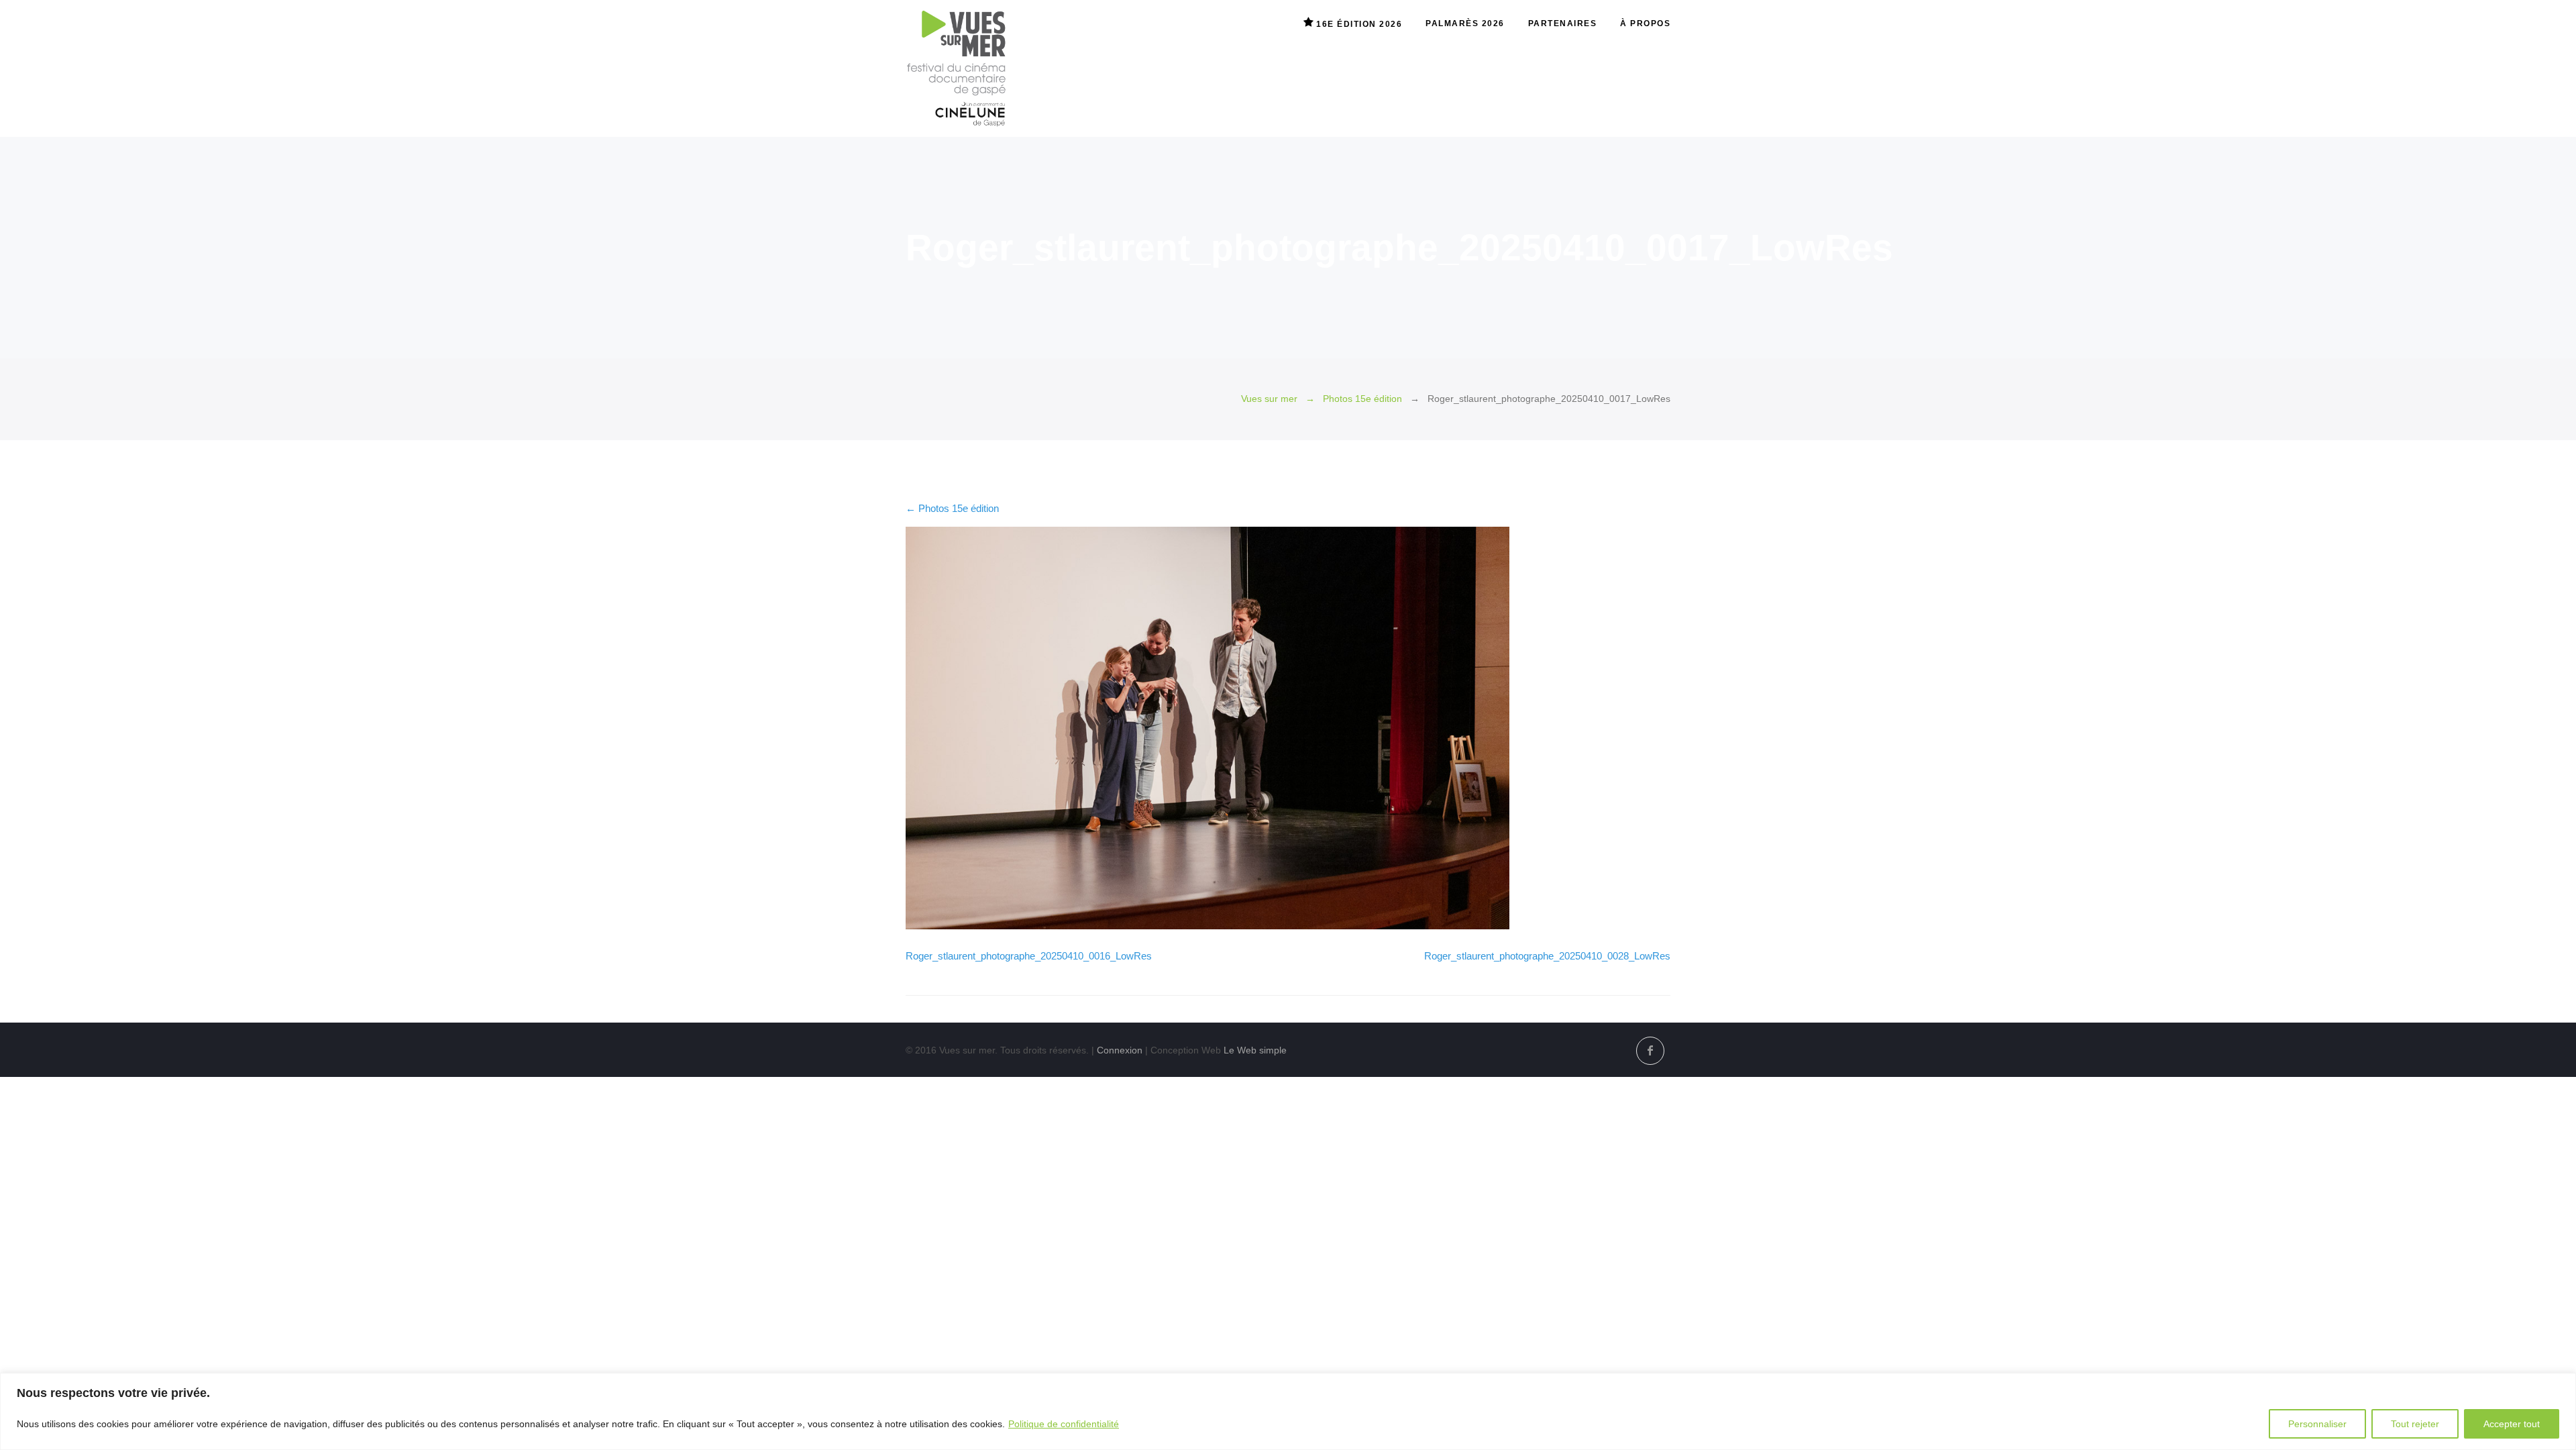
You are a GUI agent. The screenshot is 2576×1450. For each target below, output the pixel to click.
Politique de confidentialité (1064, 1424)
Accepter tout (2512, 1424)
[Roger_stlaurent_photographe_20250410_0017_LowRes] (1207, 926)
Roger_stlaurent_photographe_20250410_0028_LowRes (1547, 956)
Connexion (1120, 1050)
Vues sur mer (1269, 399)
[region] (1288, 1411)
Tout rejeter (2415, 1424)
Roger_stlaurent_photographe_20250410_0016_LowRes (1029, 956)
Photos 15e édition (1362, 399)
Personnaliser (2317, 1424)
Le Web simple (1255, 1050)
